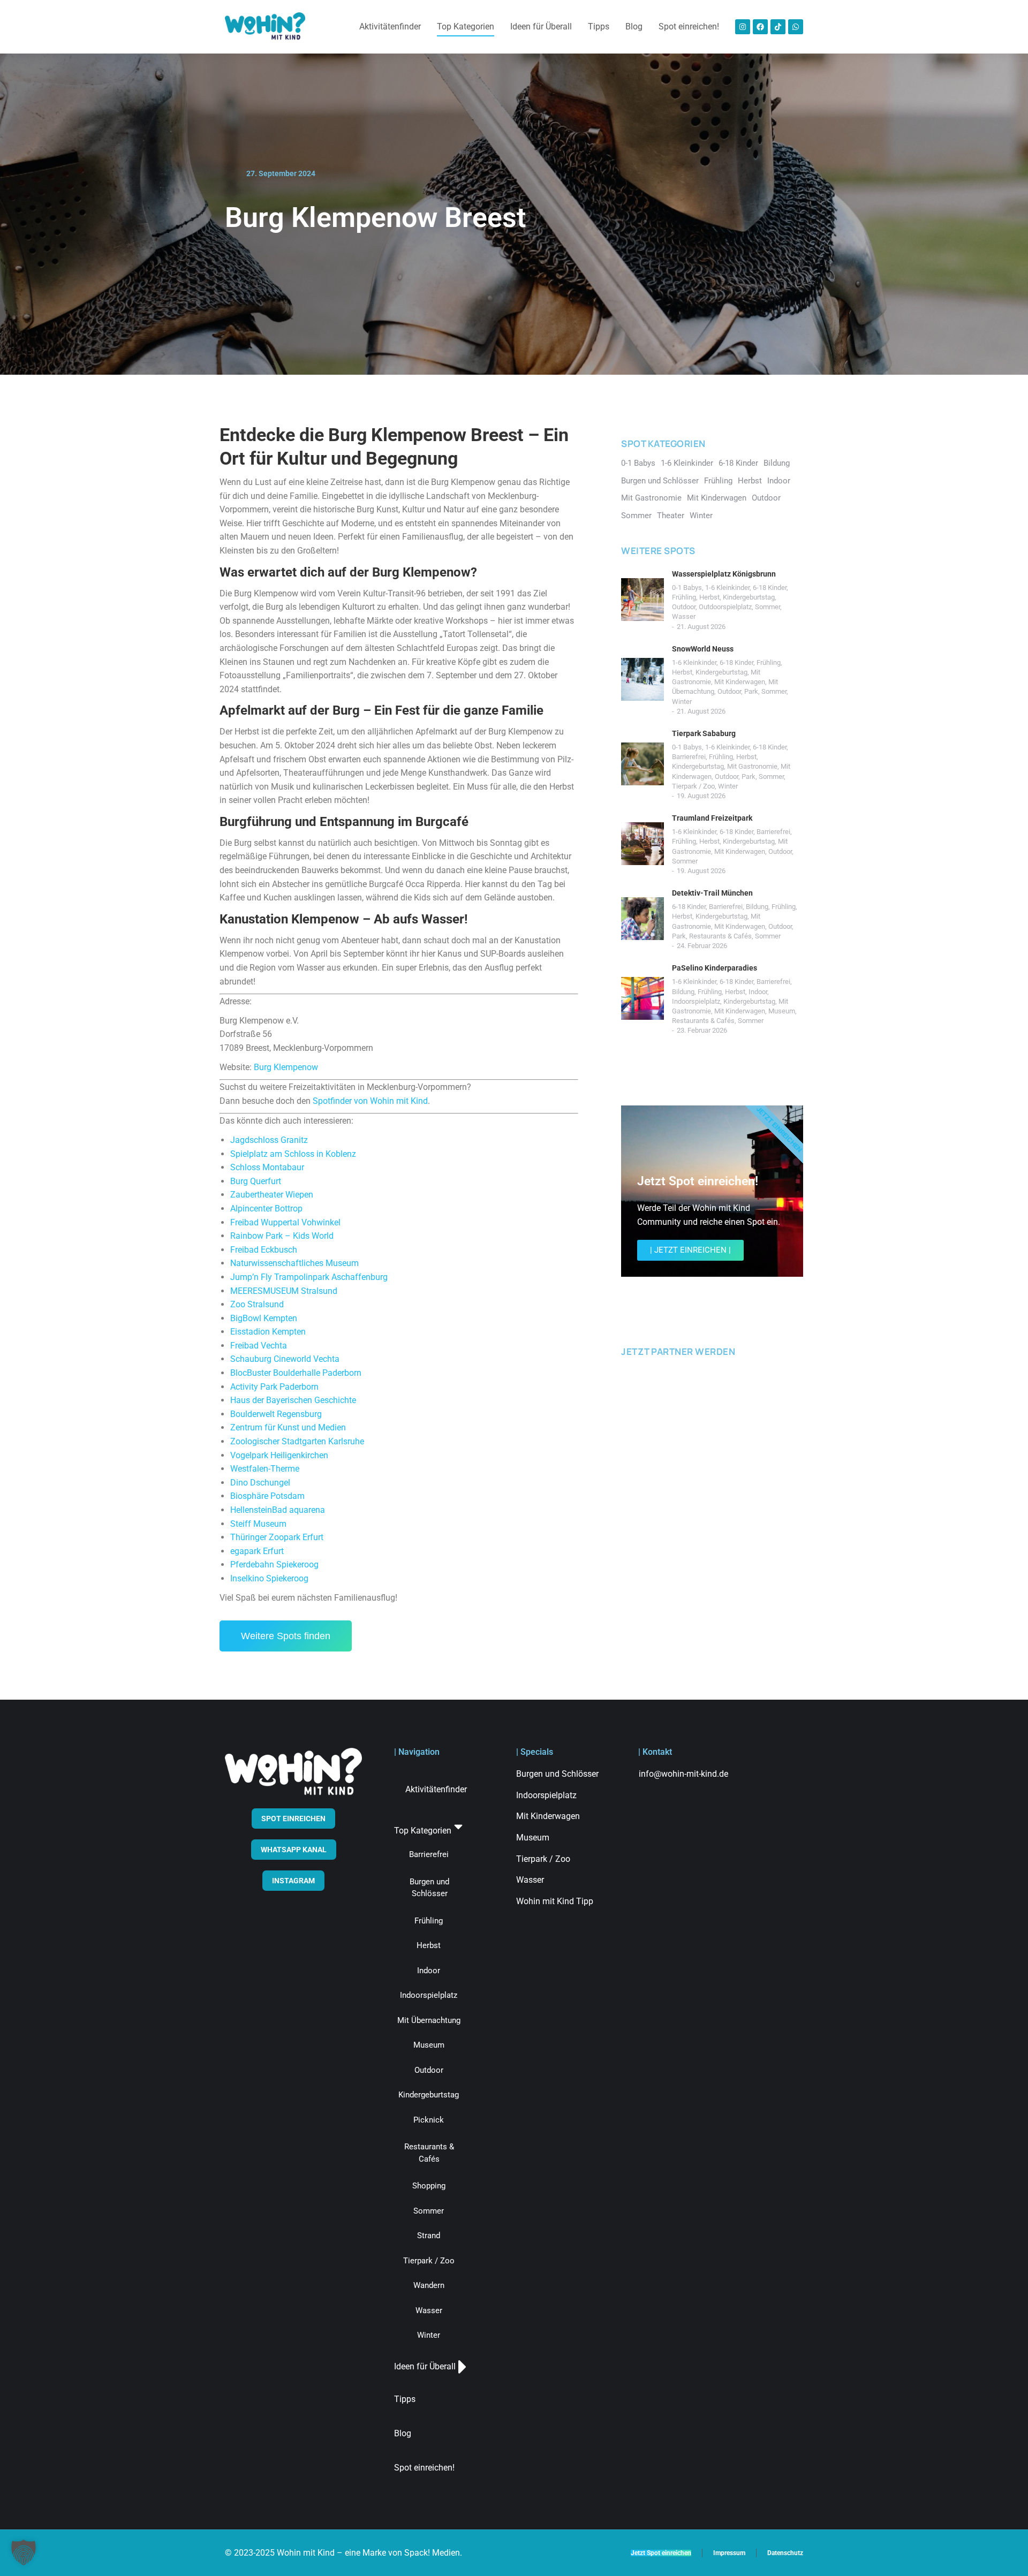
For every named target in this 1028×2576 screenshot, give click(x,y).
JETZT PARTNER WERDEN (678, 1351)
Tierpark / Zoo (693, 786)
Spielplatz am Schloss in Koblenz (293, 1154)
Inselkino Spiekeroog (269, 1578)
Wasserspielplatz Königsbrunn (724, 574)
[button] (24, 2552)
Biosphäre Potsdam (267, 1496)
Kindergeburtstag (749, 597)
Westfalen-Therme (265, 1469)
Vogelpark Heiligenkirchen (279, 1455)
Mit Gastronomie (752, 766)
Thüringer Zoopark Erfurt (277, 1537)
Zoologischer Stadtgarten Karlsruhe (297, 1441)
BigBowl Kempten (264, 1318)
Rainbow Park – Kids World (282, 1236)
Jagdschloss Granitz (269, 1140)
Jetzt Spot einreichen (661, 2553)
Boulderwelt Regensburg (276, 1414)
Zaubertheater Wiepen (272, 1195)
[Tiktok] (778, 27)
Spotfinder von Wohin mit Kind (370, 1101)
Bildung (757, 907)
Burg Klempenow (286, 1067)
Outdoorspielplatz (725, 607)
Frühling (684, 597)
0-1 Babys (687, 588)
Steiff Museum (258, 1524)
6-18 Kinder (770, 588)
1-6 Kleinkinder (727, 588)
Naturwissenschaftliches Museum (294, 1263)
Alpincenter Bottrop (266, 1209)
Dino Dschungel (260, 1483)
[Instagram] (743, 27)
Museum (782, 1011)
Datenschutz (785, 2553)
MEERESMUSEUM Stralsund (284, 1291)
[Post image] (642, 600)
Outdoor (684, 607)
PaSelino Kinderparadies (715, 968)
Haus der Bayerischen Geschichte (293, 1400)
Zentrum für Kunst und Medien (288, 1427)
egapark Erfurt (257, 1551)
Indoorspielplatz (696, 1001)
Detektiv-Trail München (712, 893)
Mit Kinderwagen (740, 682)
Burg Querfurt (256, 1181)
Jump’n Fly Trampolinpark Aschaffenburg (309, 1277)
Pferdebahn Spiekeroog (274, 1564)
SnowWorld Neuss (703, 649)
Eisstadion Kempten (268, 1332)
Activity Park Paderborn (274, 1387)
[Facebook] (760, 27)
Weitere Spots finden (286, 1636)
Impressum (729, 2553)
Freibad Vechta (259, 1346)
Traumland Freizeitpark (712, 818)
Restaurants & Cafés (720, 936)
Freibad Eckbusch (264, 1250)
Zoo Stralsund (257, 1304)
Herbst (709, 597)
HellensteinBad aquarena (278, 1510)
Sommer (768, 607)
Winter (682, 702)
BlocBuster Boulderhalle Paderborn (296, 1373)
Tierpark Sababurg (704, 733)
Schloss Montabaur (267, 1167)
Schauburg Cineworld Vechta (285, 1359)
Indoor (758, 992)
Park (751, 691)
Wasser (684, 616)
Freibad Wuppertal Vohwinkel (285, 1222)
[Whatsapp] (796, 27)
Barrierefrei (689, 757)
